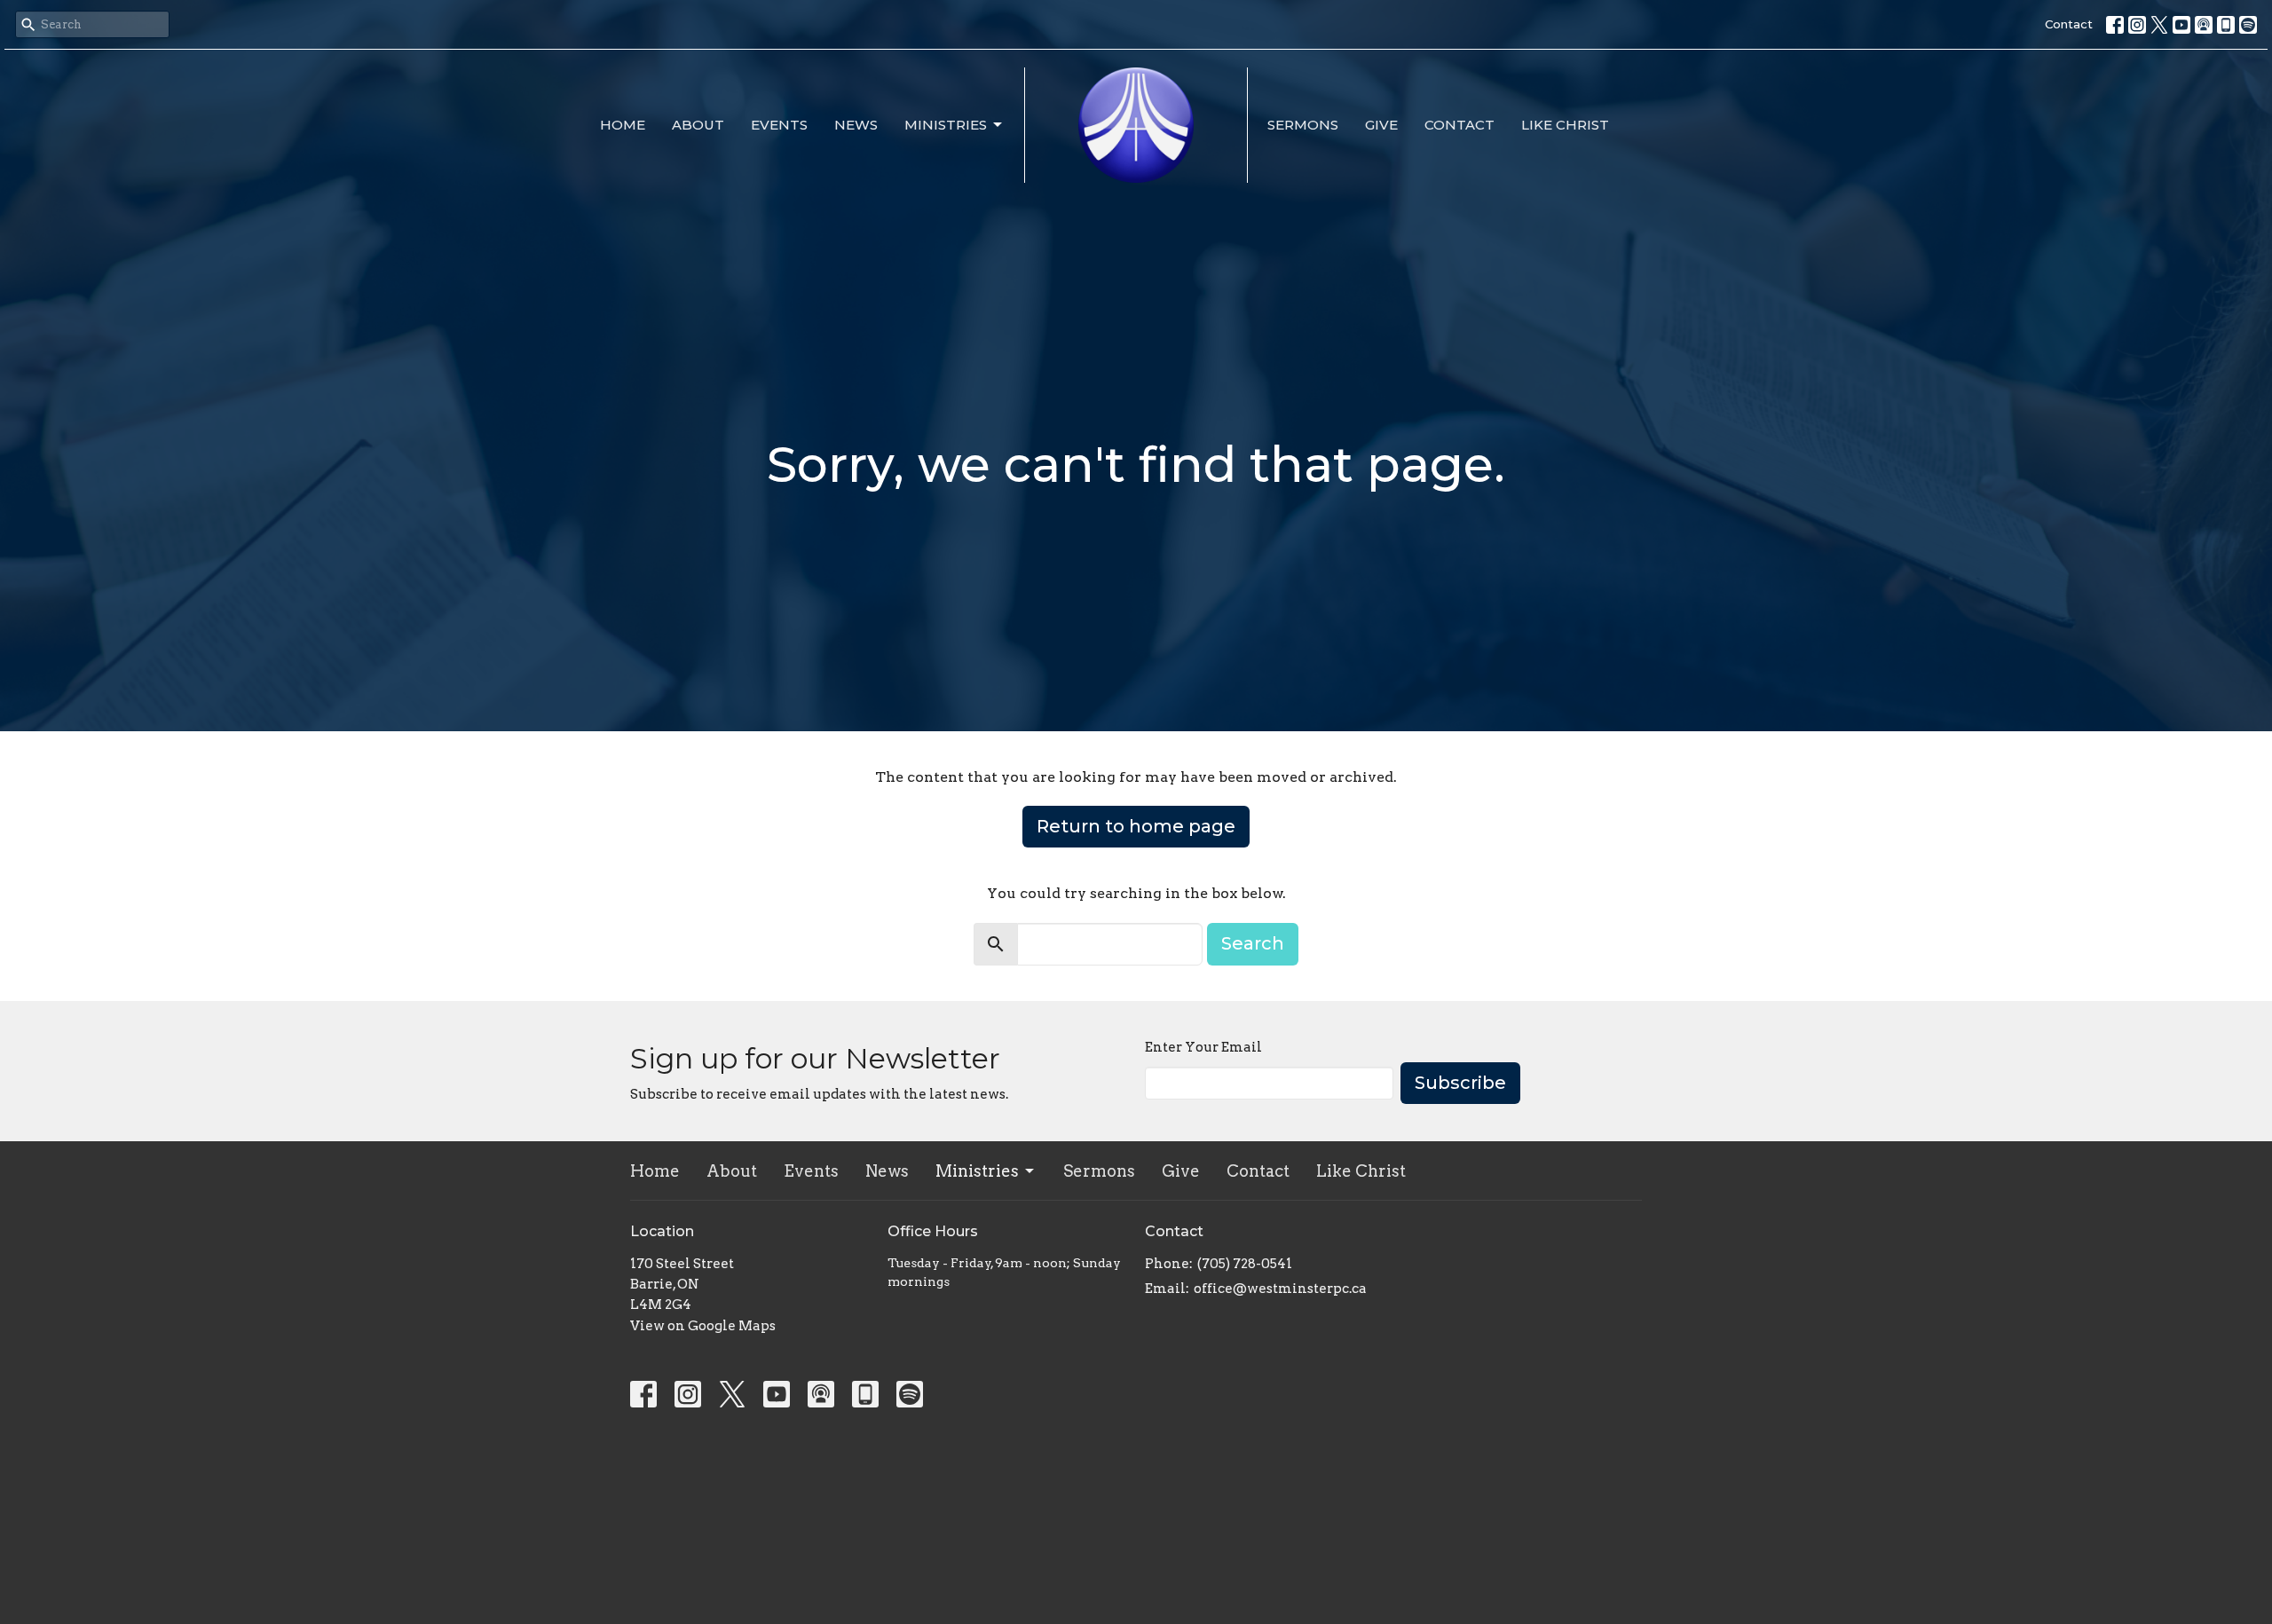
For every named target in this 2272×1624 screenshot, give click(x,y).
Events (779, 125)
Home (623, 125)
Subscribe (1460, 1083)
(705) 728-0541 (1245, 1264)
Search (1253, 943)
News (856, 125)
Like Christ (1565, 125)
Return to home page (1136, 826)
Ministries (946, 125)
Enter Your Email (1203, 1047)
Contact (2069, 24)
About (698, 125)
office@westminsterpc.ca (1280, 1289)
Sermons (1303, 125)
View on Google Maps (703, 1326)
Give (1381, 125)
